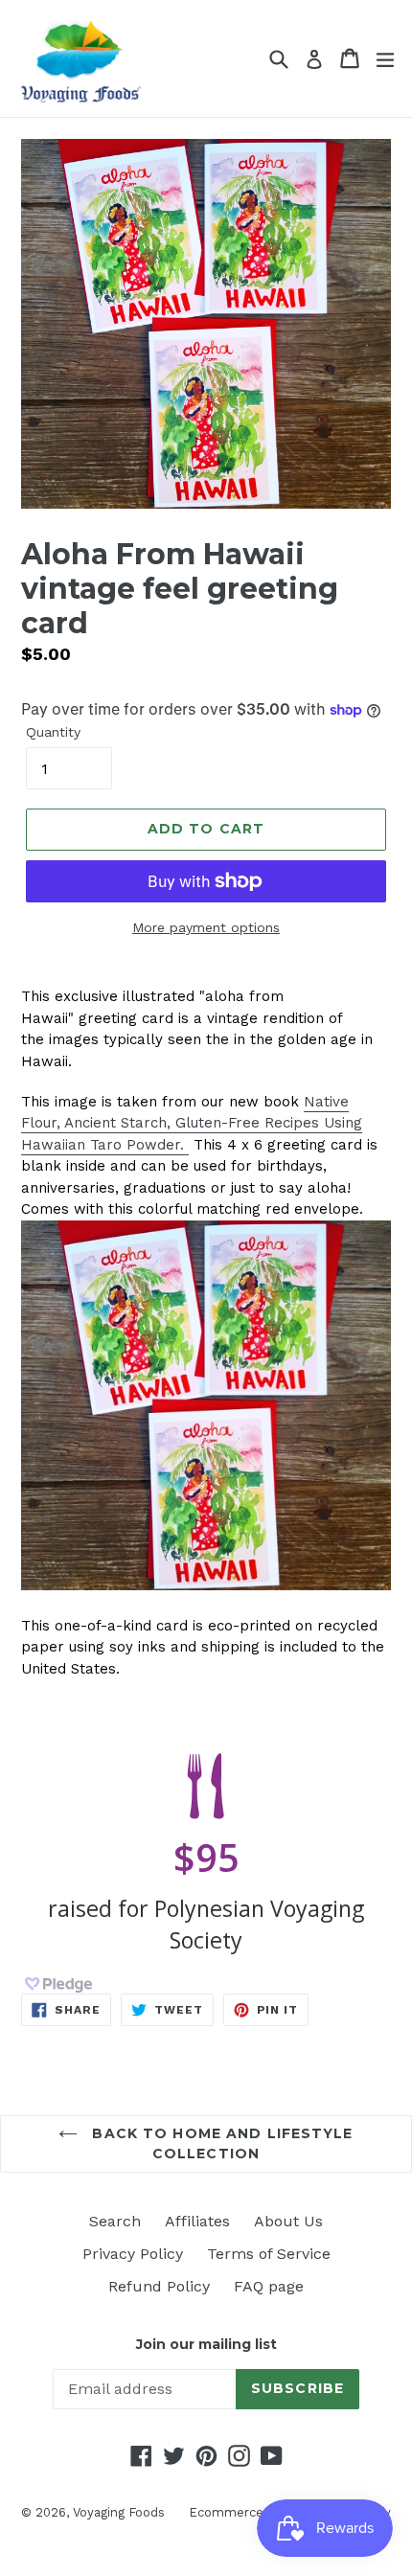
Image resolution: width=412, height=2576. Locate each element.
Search (115, 2221)
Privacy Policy (133, 2254)
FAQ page (269, 2286)
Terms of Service (269, 2254)
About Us (288, 2221)
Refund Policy (159, 2286)
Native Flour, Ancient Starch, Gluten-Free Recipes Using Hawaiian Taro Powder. (192, 1123)
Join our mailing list (206, 2345)
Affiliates (197, 2221)
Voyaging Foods (119, 2512)
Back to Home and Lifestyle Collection (220, 2143)
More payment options (206, 927)
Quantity (53, 732)
